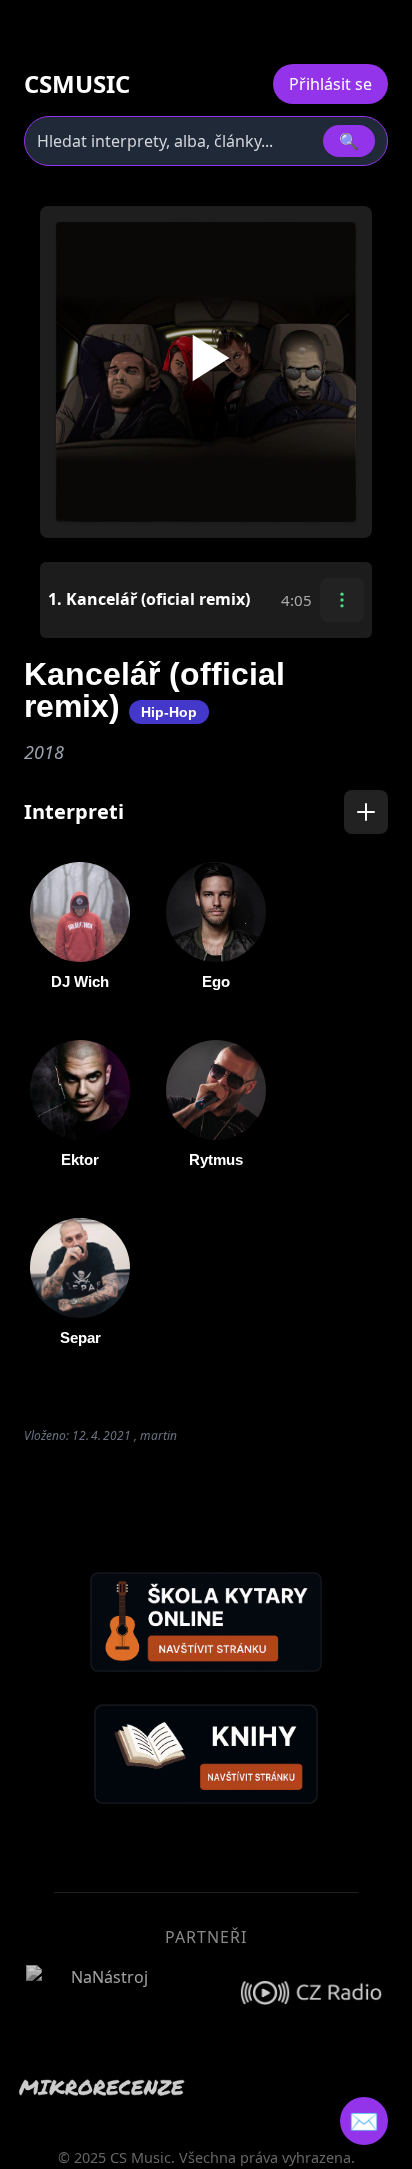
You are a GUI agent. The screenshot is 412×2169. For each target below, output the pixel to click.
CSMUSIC (77, 84)
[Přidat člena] (366, 812)
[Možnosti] (342, 600)
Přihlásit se (330, 84)
